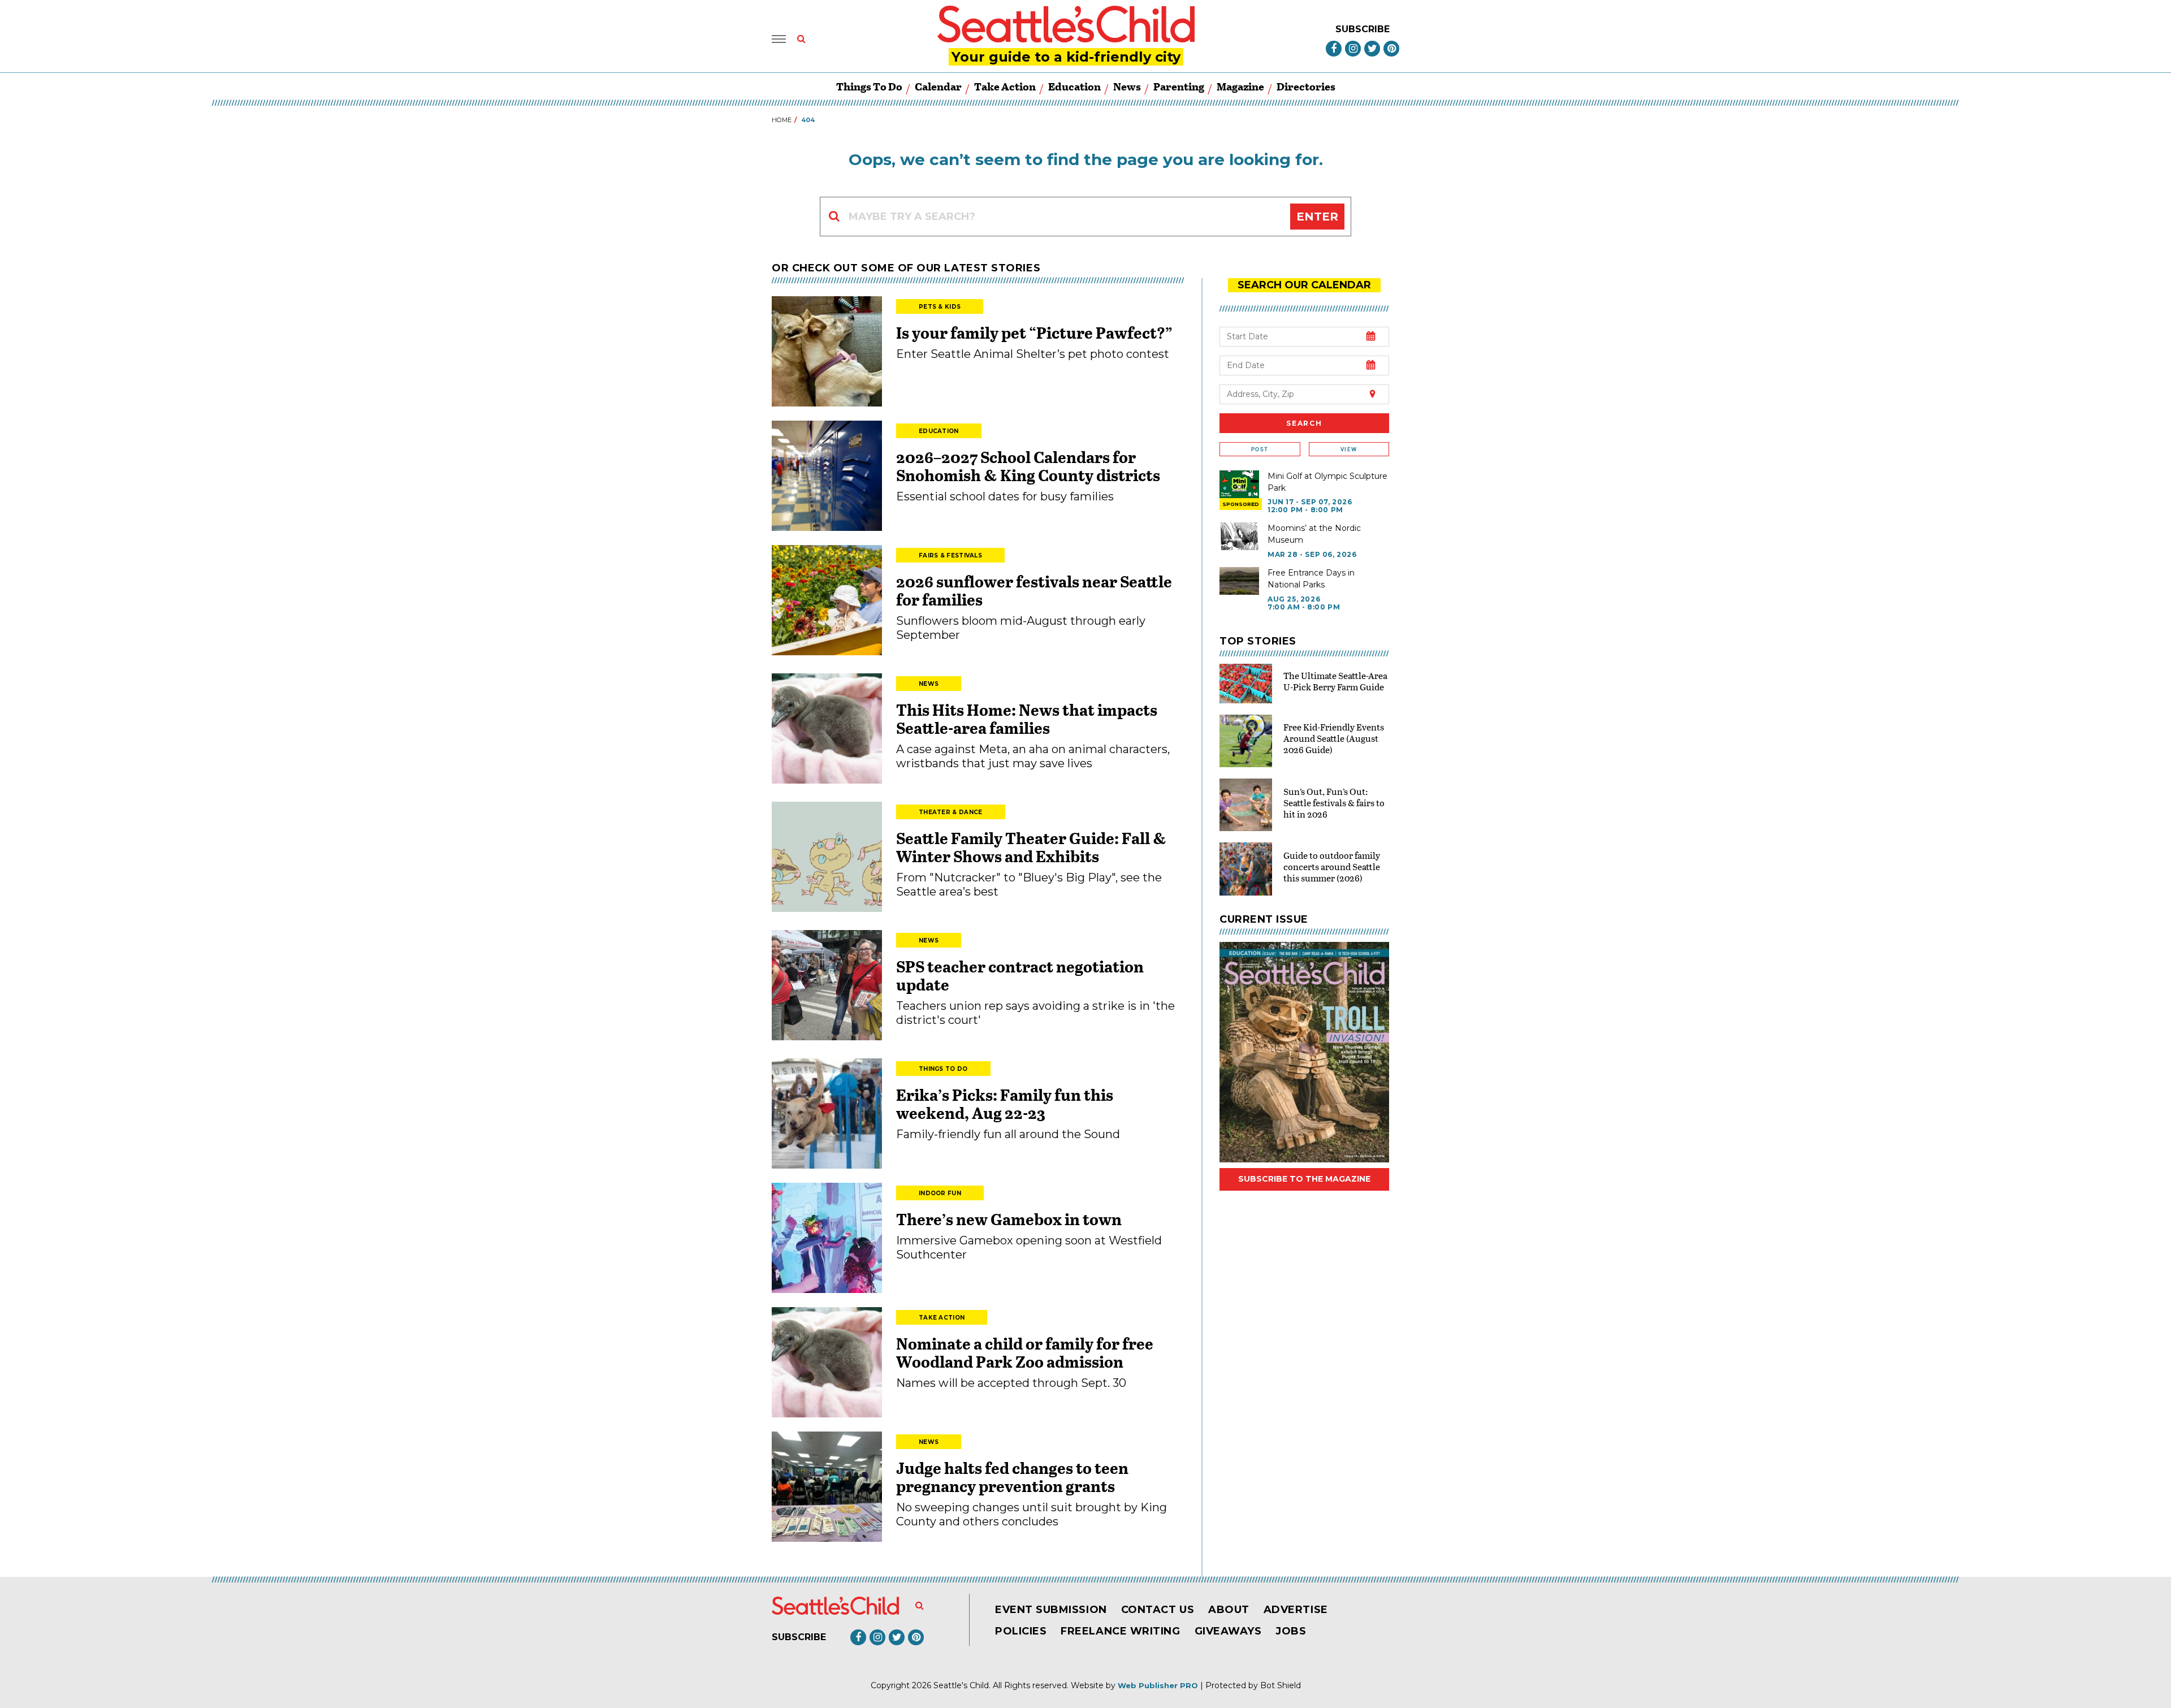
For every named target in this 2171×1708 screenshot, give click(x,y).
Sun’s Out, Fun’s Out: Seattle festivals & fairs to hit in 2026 (1334, 803)
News (1127, 86)
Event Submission (1051, 1610)
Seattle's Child (961, 1685)
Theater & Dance (951, 812)
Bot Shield (1281, 1685)
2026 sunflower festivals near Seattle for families (1034, 590)
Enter (1317, 217)
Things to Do (869, 86)
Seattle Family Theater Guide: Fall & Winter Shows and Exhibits (1031, 847)
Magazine (1240, 86)
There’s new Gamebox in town (1009, 1219)
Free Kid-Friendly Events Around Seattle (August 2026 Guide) (1334, 738)
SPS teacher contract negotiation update (1020, 975)
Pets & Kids (940, 307)
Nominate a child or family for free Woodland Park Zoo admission (1025, 1352)
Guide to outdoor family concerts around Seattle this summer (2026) (1332, 866)
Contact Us (1158, 1610)
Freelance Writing (1120, 1631)
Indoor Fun (940, 1193)
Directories (1306, 86)
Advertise (1296, 1610)
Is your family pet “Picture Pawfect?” (1034, 332)
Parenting (1179, 86)
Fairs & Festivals (950, 555)
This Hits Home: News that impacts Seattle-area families (1027, 719)
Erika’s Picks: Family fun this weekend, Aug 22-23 (1005, 1104)
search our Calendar (1304, 285)
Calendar (938, 86)
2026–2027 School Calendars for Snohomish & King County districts (1028, 466)
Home (782, 120)
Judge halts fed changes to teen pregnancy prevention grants (1012, 1477)
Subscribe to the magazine (1304, 1179)
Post (1260, 449)
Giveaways (1228, 1631)
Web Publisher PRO (1158, 1685)
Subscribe (1363, 29)
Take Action (1005, 86)
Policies (1021, 1631)
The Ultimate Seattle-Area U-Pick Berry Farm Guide (1335, 681)
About (1229, 1610)
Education (1074, 86)
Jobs (1291, 1631)
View (1349, 449)
